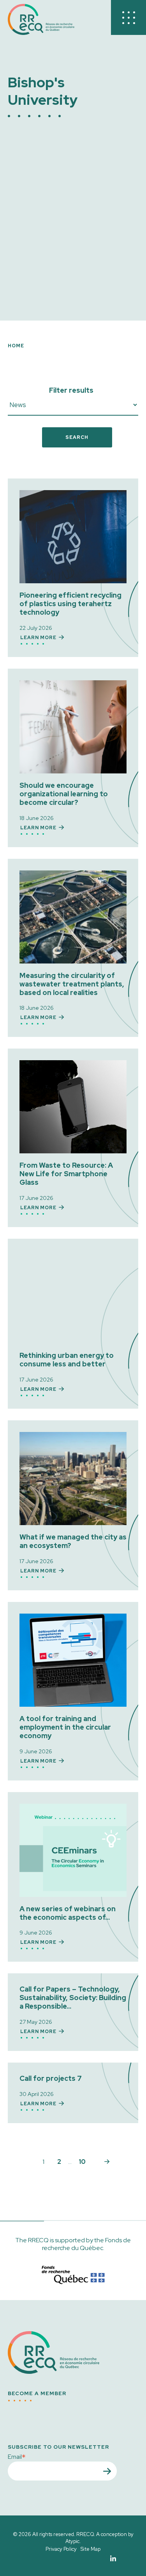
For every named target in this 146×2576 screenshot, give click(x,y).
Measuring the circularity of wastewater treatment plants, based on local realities (72, 984)
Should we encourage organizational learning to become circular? (64, 794)
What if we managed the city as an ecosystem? (73, 1541)
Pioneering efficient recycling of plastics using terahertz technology (70, 604)
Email (17, 2456)
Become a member (37, 2394)
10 (82, 2162)
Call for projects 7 (51, 2078)
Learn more (38, 638)
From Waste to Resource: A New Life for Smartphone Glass (66, 1174)
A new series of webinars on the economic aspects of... (68, 1913)
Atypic (72, 2541)
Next (107, 2162)
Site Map (91, 2549)
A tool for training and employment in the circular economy (65, 1727)
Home (16, 346)
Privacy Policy (61, 2549)
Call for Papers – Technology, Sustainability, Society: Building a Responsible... (73, 1998)
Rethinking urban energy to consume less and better (67, 1360)
